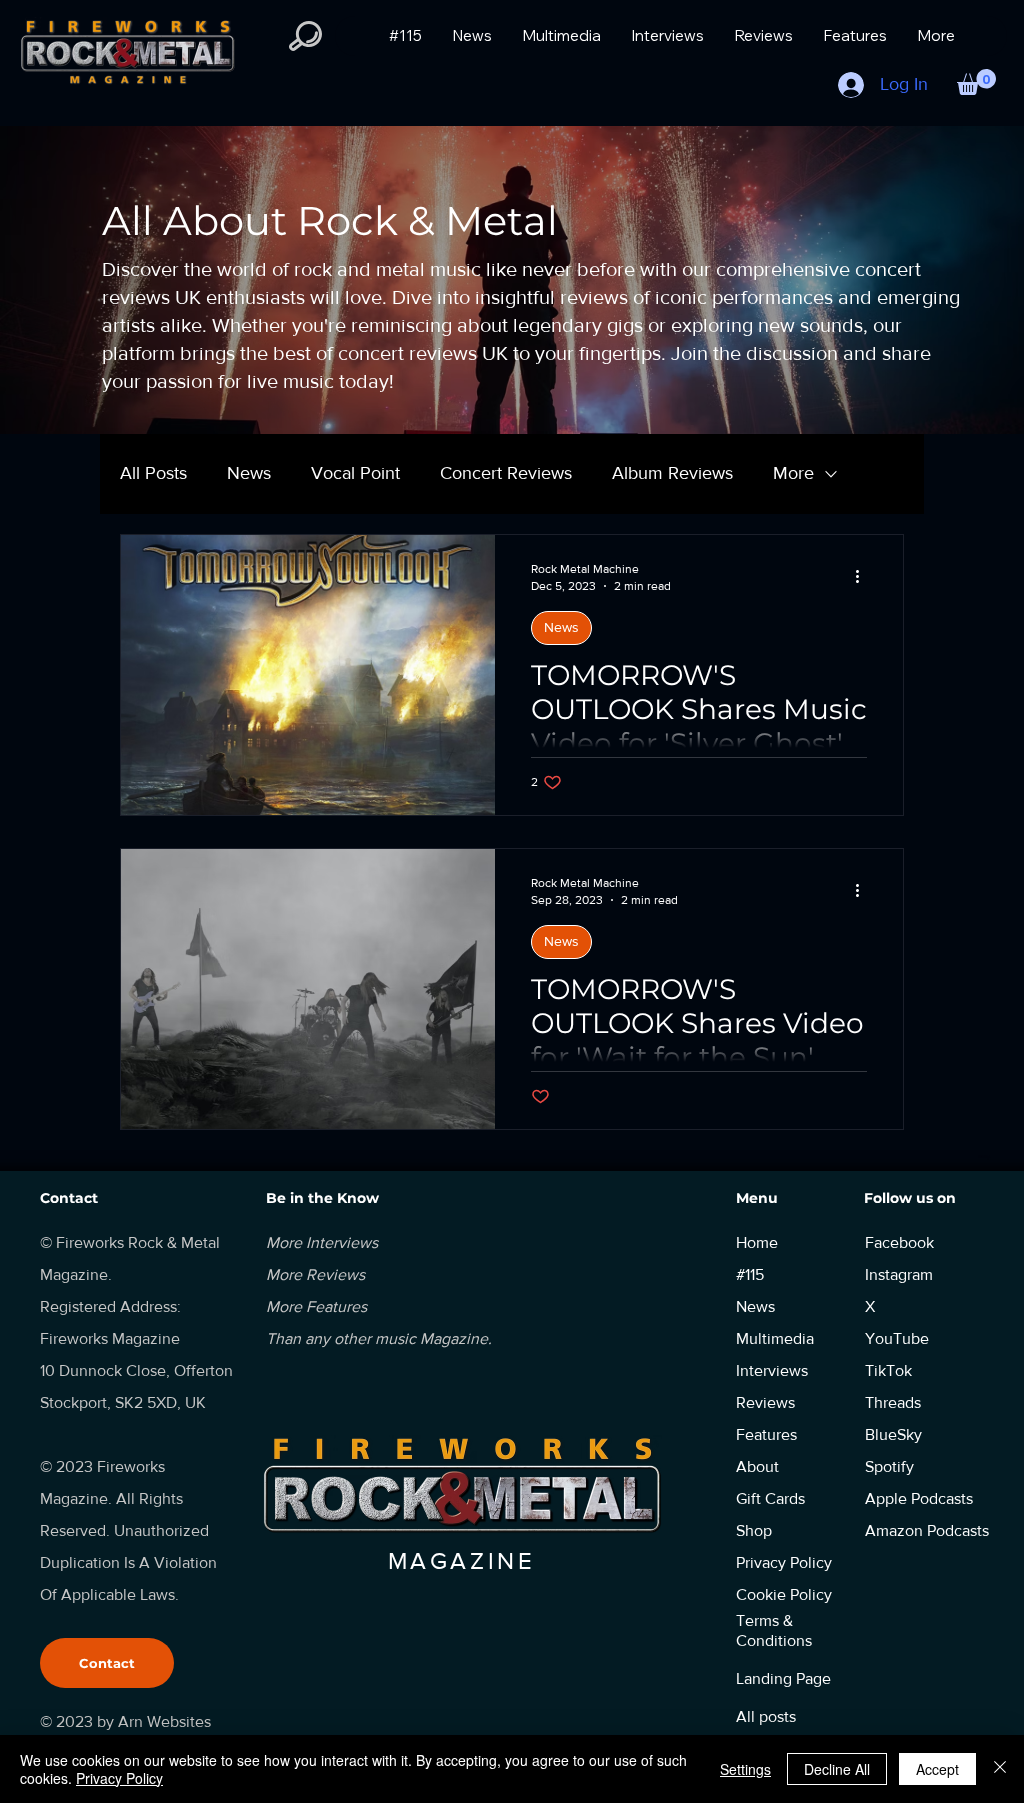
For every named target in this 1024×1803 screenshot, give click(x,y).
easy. (984, 1156)
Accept (937, 1769)
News (249, 473)
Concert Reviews (506, 473)
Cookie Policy (784, 1594)
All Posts (153, 473)
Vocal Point (355, 473)
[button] (976, 82)
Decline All (837, 1769)
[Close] (1000, 1769)
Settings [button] (745, 1769)
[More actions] (864, 576)
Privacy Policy (119, 1778)
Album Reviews (672, 473)
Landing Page (783, 1678)
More (793, 473)
